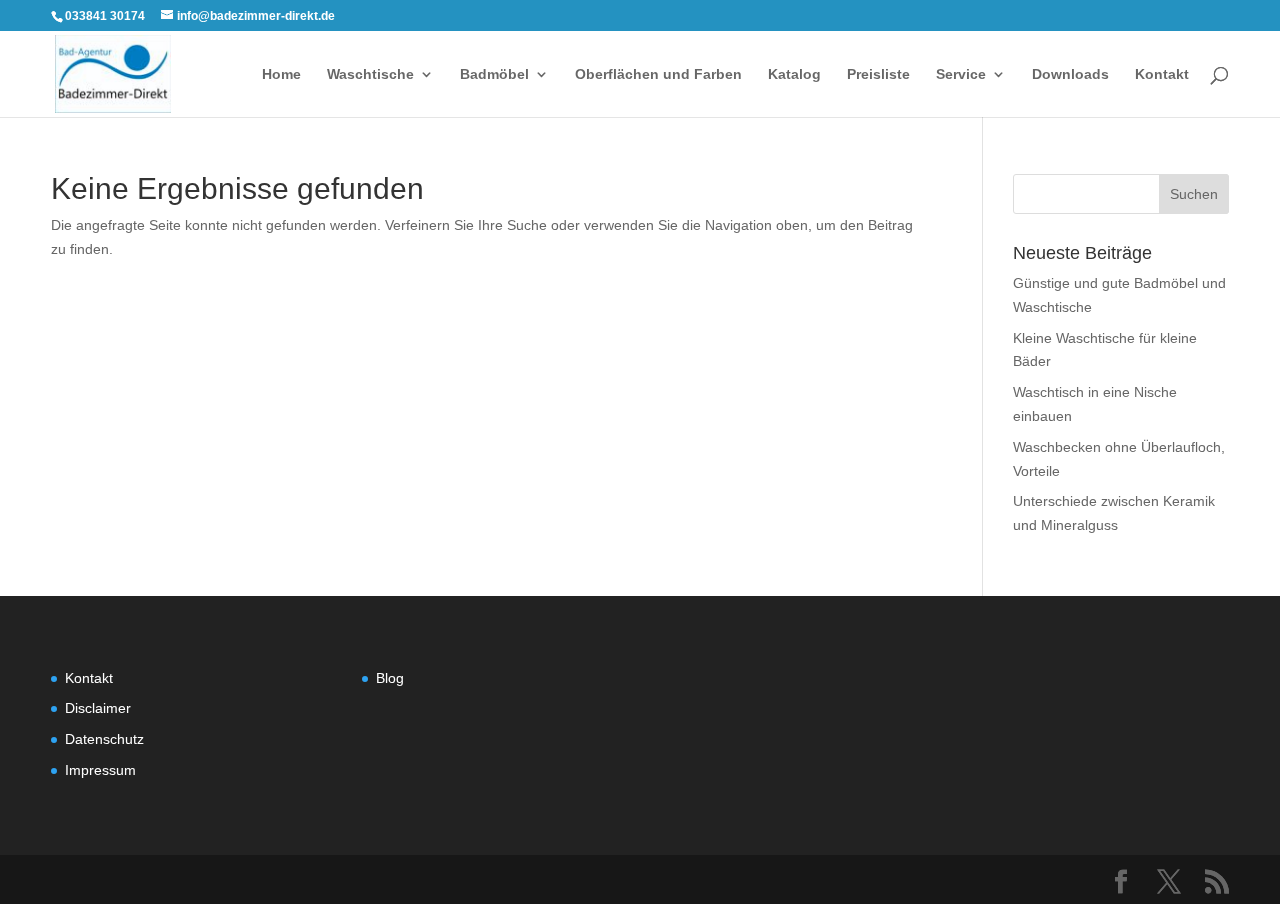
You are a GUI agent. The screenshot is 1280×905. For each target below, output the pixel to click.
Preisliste (878, 74)
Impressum (100, 770)
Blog (390, 678)
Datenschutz (104, 739)
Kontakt (1162, 74)
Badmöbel (494, 74)
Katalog (794, 74)
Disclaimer (98, 708)
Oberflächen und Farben (658, 74)
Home (281, 74)
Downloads (1070, 74)
